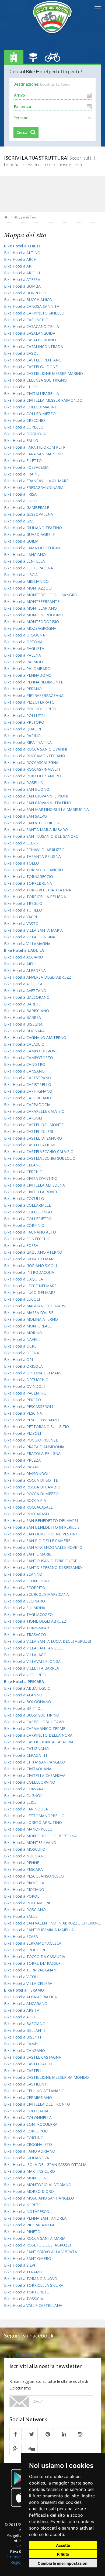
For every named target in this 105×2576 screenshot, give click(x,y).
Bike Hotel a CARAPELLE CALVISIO (34, 1111)
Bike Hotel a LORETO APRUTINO (33, 1822)
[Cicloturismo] (15, 2434)
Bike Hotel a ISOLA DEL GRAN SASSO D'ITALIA (45, 2165)
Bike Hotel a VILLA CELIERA (28, 1983)
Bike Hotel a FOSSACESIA (26, 467)
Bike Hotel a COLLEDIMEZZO (30, 414)
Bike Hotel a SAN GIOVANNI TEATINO (37, 803)
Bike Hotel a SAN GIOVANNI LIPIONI (36, 796)
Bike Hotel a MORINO (23, 1333)
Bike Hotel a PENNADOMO (28, 675)
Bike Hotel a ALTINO (22, 253)
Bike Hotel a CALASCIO (24, 1044)
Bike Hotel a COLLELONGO (28, 1212)
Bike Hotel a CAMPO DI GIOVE (31, 1051)
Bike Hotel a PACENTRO (25, 1393)
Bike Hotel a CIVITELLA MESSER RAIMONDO (43, 400)
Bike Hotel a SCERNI (22, 843)
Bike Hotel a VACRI (20, 917)
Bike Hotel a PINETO (22, 2232)
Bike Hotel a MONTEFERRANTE (32, 601)
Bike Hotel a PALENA (22, 655)
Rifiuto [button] (63, 2554)
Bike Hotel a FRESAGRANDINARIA (34, 487)
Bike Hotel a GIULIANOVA (27, 2158)
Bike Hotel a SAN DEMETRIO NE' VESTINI (40, 1534)
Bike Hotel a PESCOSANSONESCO (34, 1876)
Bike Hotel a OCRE (20, 1346)
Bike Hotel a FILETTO (23, 461)
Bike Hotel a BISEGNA (23, 1024)
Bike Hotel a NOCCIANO (25, 1856)
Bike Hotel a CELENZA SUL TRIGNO (35, 380)
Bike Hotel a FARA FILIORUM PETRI (35, 447)
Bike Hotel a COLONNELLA (28, 2118)
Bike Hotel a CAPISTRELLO (28, 1084)
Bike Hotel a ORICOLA (23, 1366)
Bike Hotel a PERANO (23, 689)
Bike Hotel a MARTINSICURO (29, 2171)
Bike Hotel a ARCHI (21, 259)
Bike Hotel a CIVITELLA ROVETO (32, 1192)
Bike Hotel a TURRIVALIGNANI (31, 1970)
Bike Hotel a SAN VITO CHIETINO (33, 823)
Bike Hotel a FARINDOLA (26, 1809)
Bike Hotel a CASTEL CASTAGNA (33, 2057)
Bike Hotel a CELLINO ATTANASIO (34, 2091)
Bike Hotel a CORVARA (24, 1789)
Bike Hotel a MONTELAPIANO (30, 608)
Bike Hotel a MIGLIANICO (26, 581)
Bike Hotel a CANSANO (24, 1071)
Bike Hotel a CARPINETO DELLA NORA (38, 1735)
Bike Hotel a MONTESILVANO (30, 1843)
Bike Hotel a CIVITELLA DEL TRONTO (37, 2104)
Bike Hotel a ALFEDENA (25, 970)
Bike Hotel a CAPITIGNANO (28, 1091)
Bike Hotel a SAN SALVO (25, 816)
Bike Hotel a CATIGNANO (26, 1749)
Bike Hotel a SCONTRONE (27, 1581)
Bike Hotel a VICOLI (21, 1977)
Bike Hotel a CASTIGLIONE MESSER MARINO (43, 373)
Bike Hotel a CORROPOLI (26, 2131)
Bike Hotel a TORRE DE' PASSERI (33, 1963)
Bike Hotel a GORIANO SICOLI (30, 1266)
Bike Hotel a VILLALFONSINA (30, 937)
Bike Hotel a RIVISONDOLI (27, 1474)
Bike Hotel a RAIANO (22, 1467)
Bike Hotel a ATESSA (22, 279)
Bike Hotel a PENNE (22, 1863)
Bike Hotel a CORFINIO (24, 1225)
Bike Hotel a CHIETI (21, 387)
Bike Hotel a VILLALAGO (25, 1655)
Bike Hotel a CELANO (23, 1165)
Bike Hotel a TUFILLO (23, 910)
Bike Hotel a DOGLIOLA (25, 434)
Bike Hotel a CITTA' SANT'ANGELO (35, 1762)
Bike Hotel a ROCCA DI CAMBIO (32, 1487)
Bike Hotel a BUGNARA (24, 1031)
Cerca (22, 132)
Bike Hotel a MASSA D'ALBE (29, 1313)
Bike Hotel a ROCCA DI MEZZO (31, 1494)
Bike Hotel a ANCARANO (26, 2004)
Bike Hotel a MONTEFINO (27, 2178)
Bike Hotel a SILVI (20, 2265)
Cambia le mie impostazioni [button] (63, 2563)
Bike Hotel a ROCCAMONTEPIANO (34, 756)
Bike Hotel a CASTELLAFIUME (30, 1145)
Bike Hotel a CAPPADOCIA (27, 1105)
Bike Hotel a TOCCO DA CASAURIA (35, 1957)
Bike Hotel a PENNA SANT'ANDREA (35, 2218)
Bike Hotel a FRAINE (22, 474)
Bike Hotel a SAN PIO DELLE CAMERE (37, 1541)
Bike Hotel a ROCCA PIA (25, 1500)
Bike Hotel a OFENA (22, 1353)
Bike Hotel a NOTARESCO (27, 2211)
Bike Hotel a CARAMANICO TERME (35, 1728)
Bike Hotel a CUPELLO (24, 427)
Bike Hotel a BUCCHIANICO (28, 300)
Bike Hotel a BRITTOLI (24, 1708)
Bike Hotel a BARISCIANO (27, 1011)
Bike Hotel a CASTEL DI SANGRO (33, 1138)
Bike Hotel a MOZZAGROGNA (30, 628)
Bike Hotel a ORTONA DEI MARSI (33, 1373)
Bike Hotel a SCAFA (21, 1936)
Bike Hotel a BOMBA (22, 286)
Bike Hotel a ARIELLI (22, 273)
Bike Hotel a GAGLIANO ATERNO (33, 1252)
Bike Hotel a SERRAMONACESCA (33, 1943)
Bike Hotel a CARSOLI (23, 1118)
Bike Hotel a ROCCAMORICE (29, 1903)
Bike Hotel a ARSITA (22, 2010)
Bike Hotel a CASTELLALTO (28, 2064)
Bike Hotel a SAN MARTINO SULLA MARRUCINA (46, 809)
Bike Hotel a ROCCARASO (27, 1514)
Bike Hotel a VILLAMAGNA (27, 944)
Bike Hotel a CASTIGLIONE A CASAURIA (39, 1742)
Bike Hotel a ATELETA (23, 984)
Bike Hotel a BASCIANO (25, 2024)
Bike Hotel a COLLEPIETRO (28, 1219)
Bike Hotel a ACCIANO (24, 957)
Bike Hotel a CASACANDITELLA (31, 326)
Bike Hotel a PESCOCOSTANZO (32, 1420)
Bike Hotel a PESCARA (23, 1869)
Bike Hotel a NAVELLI (23, 1339)
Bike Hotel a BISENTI (22, 2037)
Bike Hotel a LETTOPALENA (29, 568)
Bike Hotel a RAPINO (22, 736)
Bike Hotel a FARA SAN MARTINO (34, 454)
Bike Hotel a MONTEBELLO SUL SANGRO (41, 595)
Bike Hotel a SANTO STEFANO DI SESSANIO (43, 1567)
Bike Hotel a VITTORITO (25, 1675)
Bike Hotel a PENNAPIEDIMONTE (34, 682)
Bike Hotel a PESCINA (23, 1413)
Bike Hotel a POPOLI (22, 1896)
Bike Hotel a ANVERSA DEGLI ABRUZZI (38, 977)
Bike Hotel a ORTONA (23, 642)
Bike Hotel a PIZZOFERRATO (29, 702)
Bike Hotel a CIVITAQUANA (28, 1769)
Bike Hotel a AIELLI (21, 964)
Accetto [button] (63, 2545)
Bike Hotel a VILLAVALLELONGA (32, 1661)
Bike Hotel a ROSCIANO (25, 1910)
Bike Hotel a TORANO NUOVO (31, 2279)
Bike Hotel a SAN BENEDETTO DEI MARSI (41, 1521)
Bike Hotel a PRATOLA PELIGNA (32, 1453)
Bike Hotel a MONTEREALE (28, 1326)
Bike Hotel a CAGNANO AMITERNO (35, 1038)
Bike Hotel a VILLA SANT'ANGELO (34, 1648)
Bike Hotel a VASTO (21, 923)
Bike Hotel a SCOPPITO (25, 1588)
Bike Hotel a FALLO (21, 440)
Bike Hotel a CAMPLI (22, 2044)
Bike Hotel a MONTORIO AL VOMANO (38, 2185)
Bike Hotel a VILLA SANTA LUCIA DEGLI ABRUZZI (48, 1641)
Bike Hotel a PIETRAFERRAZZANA (34, 695)
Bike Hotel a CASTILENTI (26, 2084)
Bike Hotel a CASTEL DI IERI (29, 1131)
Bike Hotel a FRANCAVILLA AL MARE (36, 481)
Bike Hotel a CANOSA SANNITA (32, 306)
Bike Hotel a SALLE (21, 1916)
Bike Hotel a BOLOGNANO (28, 1702)
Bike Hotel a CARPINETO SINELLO (34, 313)
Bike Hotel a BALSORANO (27, 997)
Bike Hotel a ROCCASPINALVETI (32, 769)
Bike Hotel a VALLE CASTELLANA (33, 2305)
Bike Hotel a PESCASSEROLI (29, 1406)
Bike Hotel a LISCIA (21, 575)
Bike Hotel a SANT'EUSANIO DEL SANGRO (41, 836)
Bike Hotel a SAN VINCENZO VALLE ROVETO (43, 1547)
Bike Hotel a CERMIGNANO (28, 2097)
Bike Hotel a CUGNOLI (24, 1796)
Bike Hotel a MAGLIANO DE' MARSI (35, 1306)
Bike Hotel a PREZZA (22, 1460)
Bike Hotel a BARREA (22, 1017)
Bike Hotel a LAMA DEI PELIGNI (32, 548)
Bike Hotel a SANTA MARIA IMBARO (36, 830)
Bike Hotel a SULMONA (25, 1608)
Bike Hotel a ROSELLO (24, 783)
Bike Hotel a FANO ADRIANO (30, 2151)
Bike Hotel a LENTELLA (24, 561)
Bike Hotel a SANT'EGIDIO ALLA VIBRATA (41, 2252)
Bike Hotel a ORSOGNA (24, 635)
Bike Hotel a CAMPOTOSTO (29, 1058)
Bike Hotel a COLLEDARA (26, 2111)
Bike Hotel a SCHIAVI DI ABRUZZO (34, 850)
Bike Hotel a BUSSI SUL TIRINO (32, 1715)
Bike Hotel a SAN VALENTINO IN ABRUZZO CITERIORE (52, 1923)
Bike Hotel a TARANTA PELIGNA (32, 856)
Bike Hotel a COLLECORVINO (30, 1782)
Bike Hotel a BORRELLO (25, 293)
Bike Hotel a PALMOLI (24, 662)
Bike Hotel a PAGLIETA (24, 648)
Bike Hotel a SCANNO (23, 1574)
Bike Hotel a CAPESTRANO (28, 1078)
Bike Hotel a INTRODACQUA (29, 1272)
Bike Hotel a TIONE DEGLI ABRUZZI (36, 1621)
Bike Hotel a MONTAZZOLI (28, 588)
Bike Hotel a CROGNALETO (28, 2144)
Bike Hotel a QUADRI (22, 729)
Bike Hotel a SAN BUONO (27, 789)
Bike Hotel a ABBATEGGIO (27, 1688)
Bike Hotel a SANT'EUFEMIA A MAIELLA (39, 1930)
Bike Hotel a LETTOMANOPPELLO (34, 1816)
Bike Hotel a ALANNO (23, 1695)
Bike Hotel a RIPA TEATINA (28, 742)
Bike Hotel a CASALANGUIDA (30, 333)
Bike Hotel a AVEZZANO (25, 991)
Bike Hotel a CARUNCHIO (26, 320)
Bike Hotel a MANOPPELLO (28, 1829)
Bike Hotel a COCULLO (24, 1199)
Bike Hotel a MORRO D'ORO (29, 2191)
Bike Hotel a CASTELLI (24, 2071)
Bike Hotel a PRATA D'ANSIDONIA (34, 1447)
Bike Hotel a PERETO (22, 1400)
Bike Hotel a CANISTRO (25, 1064)
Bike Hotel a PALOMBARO (27, 669)
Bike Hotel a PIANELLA (24, 1883)
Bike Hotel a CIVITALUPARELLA (31, 394)
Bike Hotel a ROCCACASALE (28, 1507)
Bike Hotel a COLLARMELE (27, 1205)
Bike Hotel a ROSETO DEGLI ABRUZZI (37, 2245)
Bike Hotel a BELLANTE (25, 2030)
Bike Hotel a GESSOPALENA (29, 514)
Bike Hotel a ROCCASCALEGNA (31, 762)
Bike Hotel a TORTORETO (27, 2292)
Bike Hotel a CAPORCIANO (27, 1098)
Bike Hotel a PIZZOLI (22, 1433)
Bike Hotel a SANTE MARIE (28, 1554)
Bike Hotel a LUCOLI (22, 1299)
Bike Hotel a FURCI (21, 501)
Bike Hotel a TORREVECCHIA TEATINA (38, 890)
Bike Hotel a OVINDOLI (24, 1386)
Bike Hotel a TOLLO (22, 863)
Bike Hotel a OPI (18, 1360)
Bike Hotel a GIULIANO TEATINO (33, 528)
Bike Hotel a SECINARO (24, 1601)
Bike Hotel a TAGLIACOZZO (28, 1614)
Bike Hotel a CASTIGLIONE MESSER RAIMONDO (46, 2077)
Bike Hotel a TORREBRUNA (28, 883)
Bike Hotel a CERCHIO (23, 1172)
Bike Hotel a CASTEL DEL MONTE (34, 1125)
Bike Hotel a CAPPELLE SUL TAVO (34, 1722)
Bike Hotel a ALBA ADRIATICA (30, 1997)
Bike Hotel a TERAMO (23, 2272)
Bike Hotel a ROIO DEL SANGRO (32, 776)
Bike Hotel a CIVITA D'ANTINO (31, 1178)
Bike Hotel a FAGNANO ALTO (30, 1232)
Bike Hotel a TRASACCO (25, 1635)
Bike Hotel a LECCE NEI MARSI (31, 1286)
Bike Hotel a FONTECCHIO (27, 1239)
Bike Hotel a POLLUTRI (24, 716)
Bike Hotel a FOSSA (21, 1245)
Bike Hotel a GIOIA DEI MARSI (30, 1259)
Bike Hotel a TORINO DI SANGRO (34, 870)
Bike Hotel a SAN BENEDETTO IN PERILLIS (42, 1527)
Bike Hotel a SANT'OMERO (28, 2258)
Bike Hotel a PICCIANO (24, 1889)
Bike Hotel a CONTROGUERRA (31, 2124)
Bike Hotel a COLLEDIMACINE (30, 407)
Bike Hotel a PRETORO (24, 722)
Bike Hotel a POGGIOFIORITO (30, 709)
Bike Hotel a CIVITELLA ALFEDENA (34, 1185)
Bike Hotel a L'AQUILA (24, 1279)
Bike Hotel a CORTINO (24, 2138)
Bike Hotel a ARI (18, 266)
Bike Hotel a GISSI (20, 521)
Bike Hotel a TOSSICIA (24, 2299)
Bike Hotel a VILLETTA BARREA (31, 1668)
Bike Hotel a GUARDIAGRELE (29, 534)
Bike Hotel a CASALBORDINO (30, 340)
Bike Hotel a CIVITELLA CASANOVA (35, 1775)
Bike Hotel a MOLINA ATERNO (31, 1319)
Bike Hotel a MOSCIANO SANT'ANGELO (39, 2198)
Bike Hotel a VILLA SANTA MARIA (33, 930)
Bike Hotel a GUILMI (22, 541)
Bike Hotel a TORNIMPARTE (29, 1628)
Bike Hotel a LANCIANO (25, 555)
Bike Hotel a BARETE (22, 1004)
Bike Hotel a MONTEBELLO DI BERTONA (40, 1836)
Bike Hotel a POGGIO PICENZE (31, 1440)
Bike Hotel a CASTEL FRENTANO (33, 360)
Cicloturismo (29, 2355)
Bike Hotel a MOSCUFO (25, 1849)
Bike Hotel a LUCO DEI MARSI (30, 1292)
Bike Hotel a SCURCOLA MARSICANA (36, 1594)
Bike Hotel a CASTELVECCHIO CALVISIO (39, 1152)
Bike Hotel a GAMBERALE (27, 508)
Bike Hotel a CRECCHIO (24, 420)
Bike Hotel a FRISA (20, 494)
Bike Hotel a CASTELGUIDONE (31, 367)
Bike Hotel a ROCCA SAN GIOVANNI (36, 749)
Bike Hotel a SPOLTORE (25, 1950)
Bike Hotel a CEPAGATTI (25, 1755)
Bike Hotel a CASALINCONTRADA (34, 347)
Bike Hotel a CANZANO (24, 2050)
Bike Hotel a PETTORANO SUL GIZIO (36, 1427)
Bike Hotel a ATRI (19, 2017)
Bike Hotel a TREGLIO (23, 903)
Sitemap (14, 2557)
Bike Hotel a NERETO (23, 2205)
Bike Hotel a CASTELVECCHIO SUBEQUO (40, 1158)
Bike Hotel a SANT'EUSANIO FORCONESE (41, 1561)
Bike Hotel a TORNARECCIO (29, 877)
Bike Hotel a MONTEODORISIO (31, 622)
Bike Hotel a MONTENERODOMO (34, 615)
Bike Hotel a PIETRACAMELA (29, 2225)
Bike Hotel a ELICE (20, 1802)
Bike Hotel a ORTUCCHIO (26, 1380)
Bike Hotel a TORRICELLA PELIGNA (35, 897)
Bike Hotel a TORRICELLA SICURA (34, 2285)
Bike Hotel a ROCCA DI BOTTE (31, 1480)
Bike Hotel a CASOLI (22, 353)
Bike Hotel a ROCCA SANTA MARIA (35, 2238)
